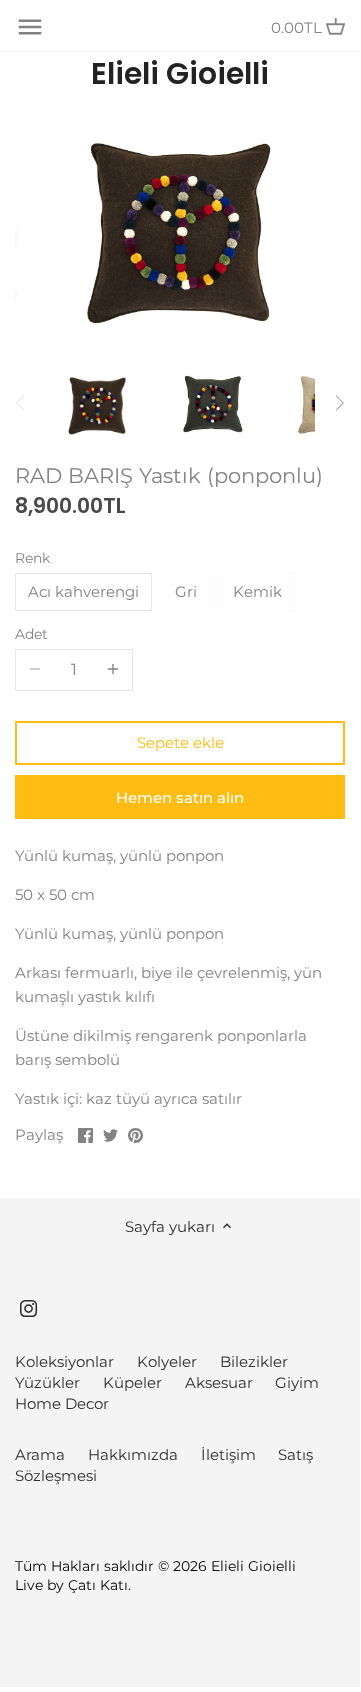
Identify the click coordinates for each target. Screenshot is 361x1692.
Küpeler (132, 1382)
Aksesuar (219, 1382)
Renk (32, 558)
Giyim (297, 1382)
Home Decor (62, 1403)
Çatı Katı (98, 1585)
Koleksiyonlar (64, 1361)
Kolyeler (167, 1361)
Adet (31, 634)
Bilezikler (254, 1361)
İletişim (228, 1454)
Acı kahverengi (83, 591)
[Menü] (30, 27)
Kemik (257, 591)
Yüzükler (47, 1382)
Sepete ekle (180, 742)
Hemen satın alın (180, 797)
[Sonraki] (339, 403)
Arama (40, 1454)
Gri (186, 591)
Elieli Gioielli (180, 74)
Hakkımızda (133, 1454)
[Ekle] (113, 670)
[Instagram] (28, 1306)
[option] (97, 403)
